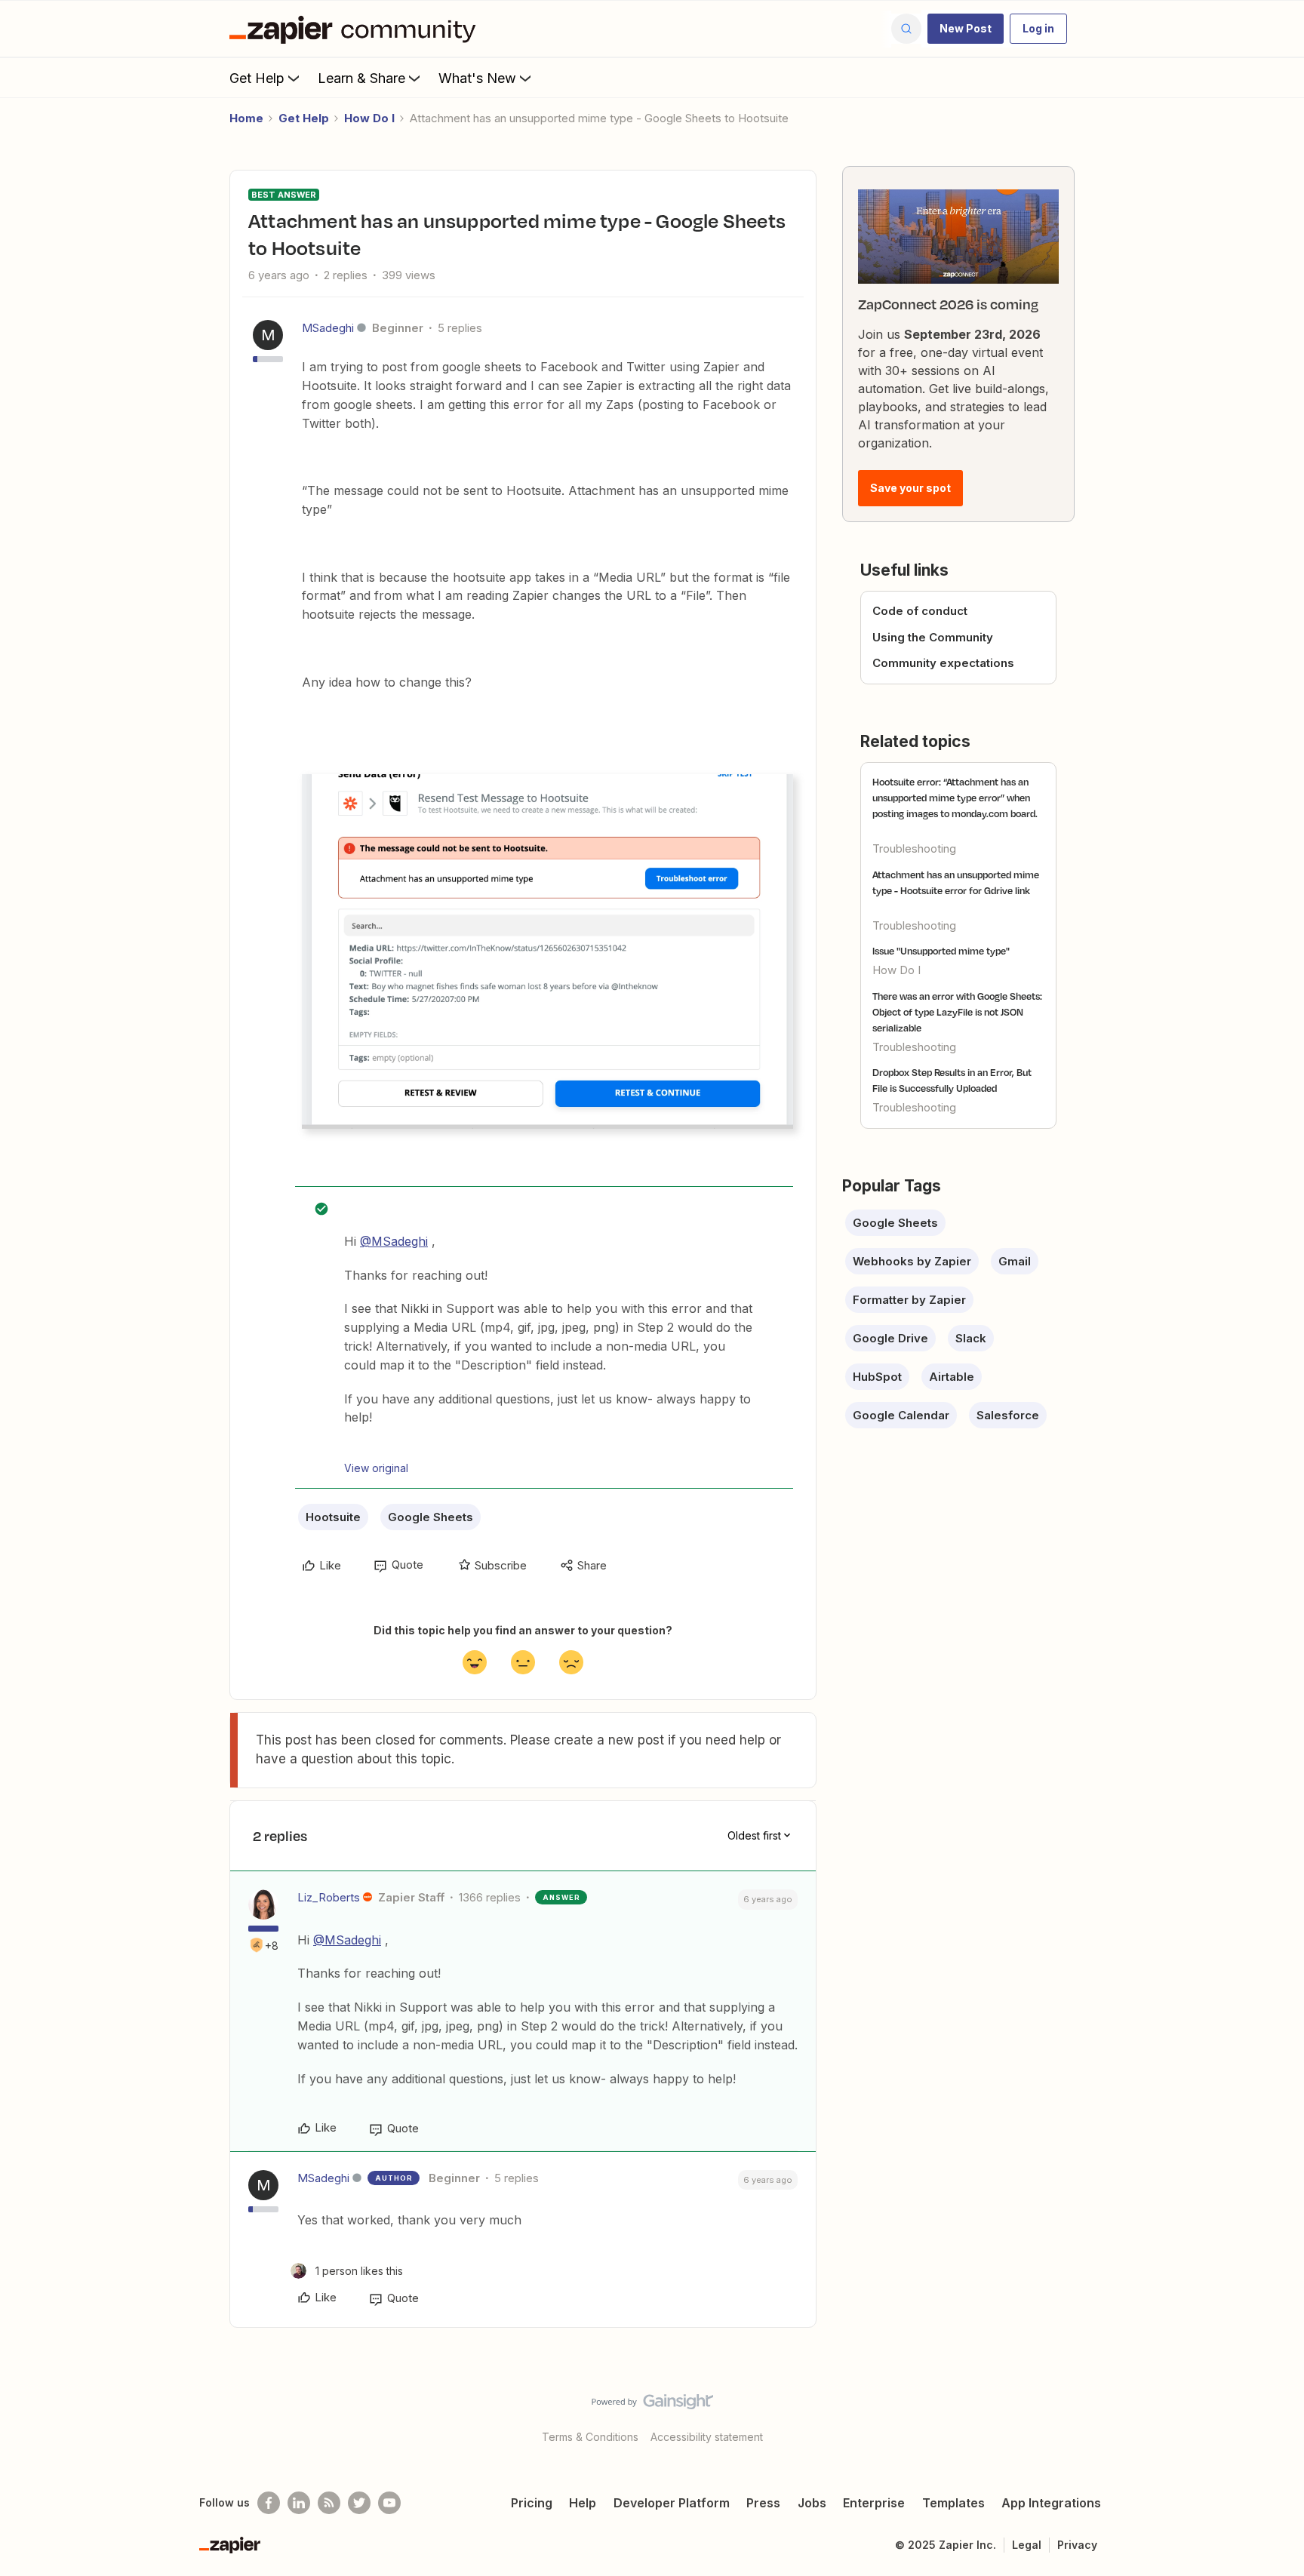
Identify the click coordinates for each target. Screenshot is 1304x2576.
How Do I (369, 118)
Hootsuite (333, 1517)
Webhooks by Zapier (912, 1261)
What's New (477, 78)
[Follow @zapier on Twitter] (359, 2503)
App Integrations (1051, 2503)
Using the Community (933, 637)
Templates (953, 2503)
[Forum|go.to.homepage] (356, 29)
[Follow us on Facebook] (269, 2503)
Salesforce (1008, 1415)
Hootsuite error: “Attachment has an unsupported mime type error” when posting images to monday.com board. (955, 798)
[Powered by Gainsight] (652, 2405)
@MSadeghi (394, 1241)
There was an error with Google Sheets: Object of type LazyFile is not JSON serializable (957, 1012)
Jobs (812, 2503)
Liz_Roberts (329, 1897)
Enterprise (874, 2503)
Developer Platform (672, 2503)
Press (763, 2503)
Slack (971, 1338)
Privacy (1077, 2545)
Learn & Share (361, 78)
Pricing (532, 2503)
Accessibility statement (707, 2437)
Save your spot (910, 488)
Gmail (1015, 1261)
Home (246, 118)
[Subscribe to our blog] (329, 2503)
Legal (1027, 2545)
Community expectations (943, 663)
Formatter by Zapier (909, 1300)
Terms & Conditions (590, 2437)
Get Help (257, 78)
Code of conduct (920, 611)
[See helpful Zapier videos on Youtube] (389, 2503)
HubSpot (877, 1377)
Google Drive (890, 1338)
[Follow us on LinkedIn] (299, 2503)
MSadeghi (328, 328)
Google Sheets (431, 1517)
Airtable (952, 1377)
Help (583, 2503)
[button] (966, 29)
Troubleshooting (914, 848)
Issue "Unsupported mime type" (941, 951)
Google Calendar (901, 1415)
